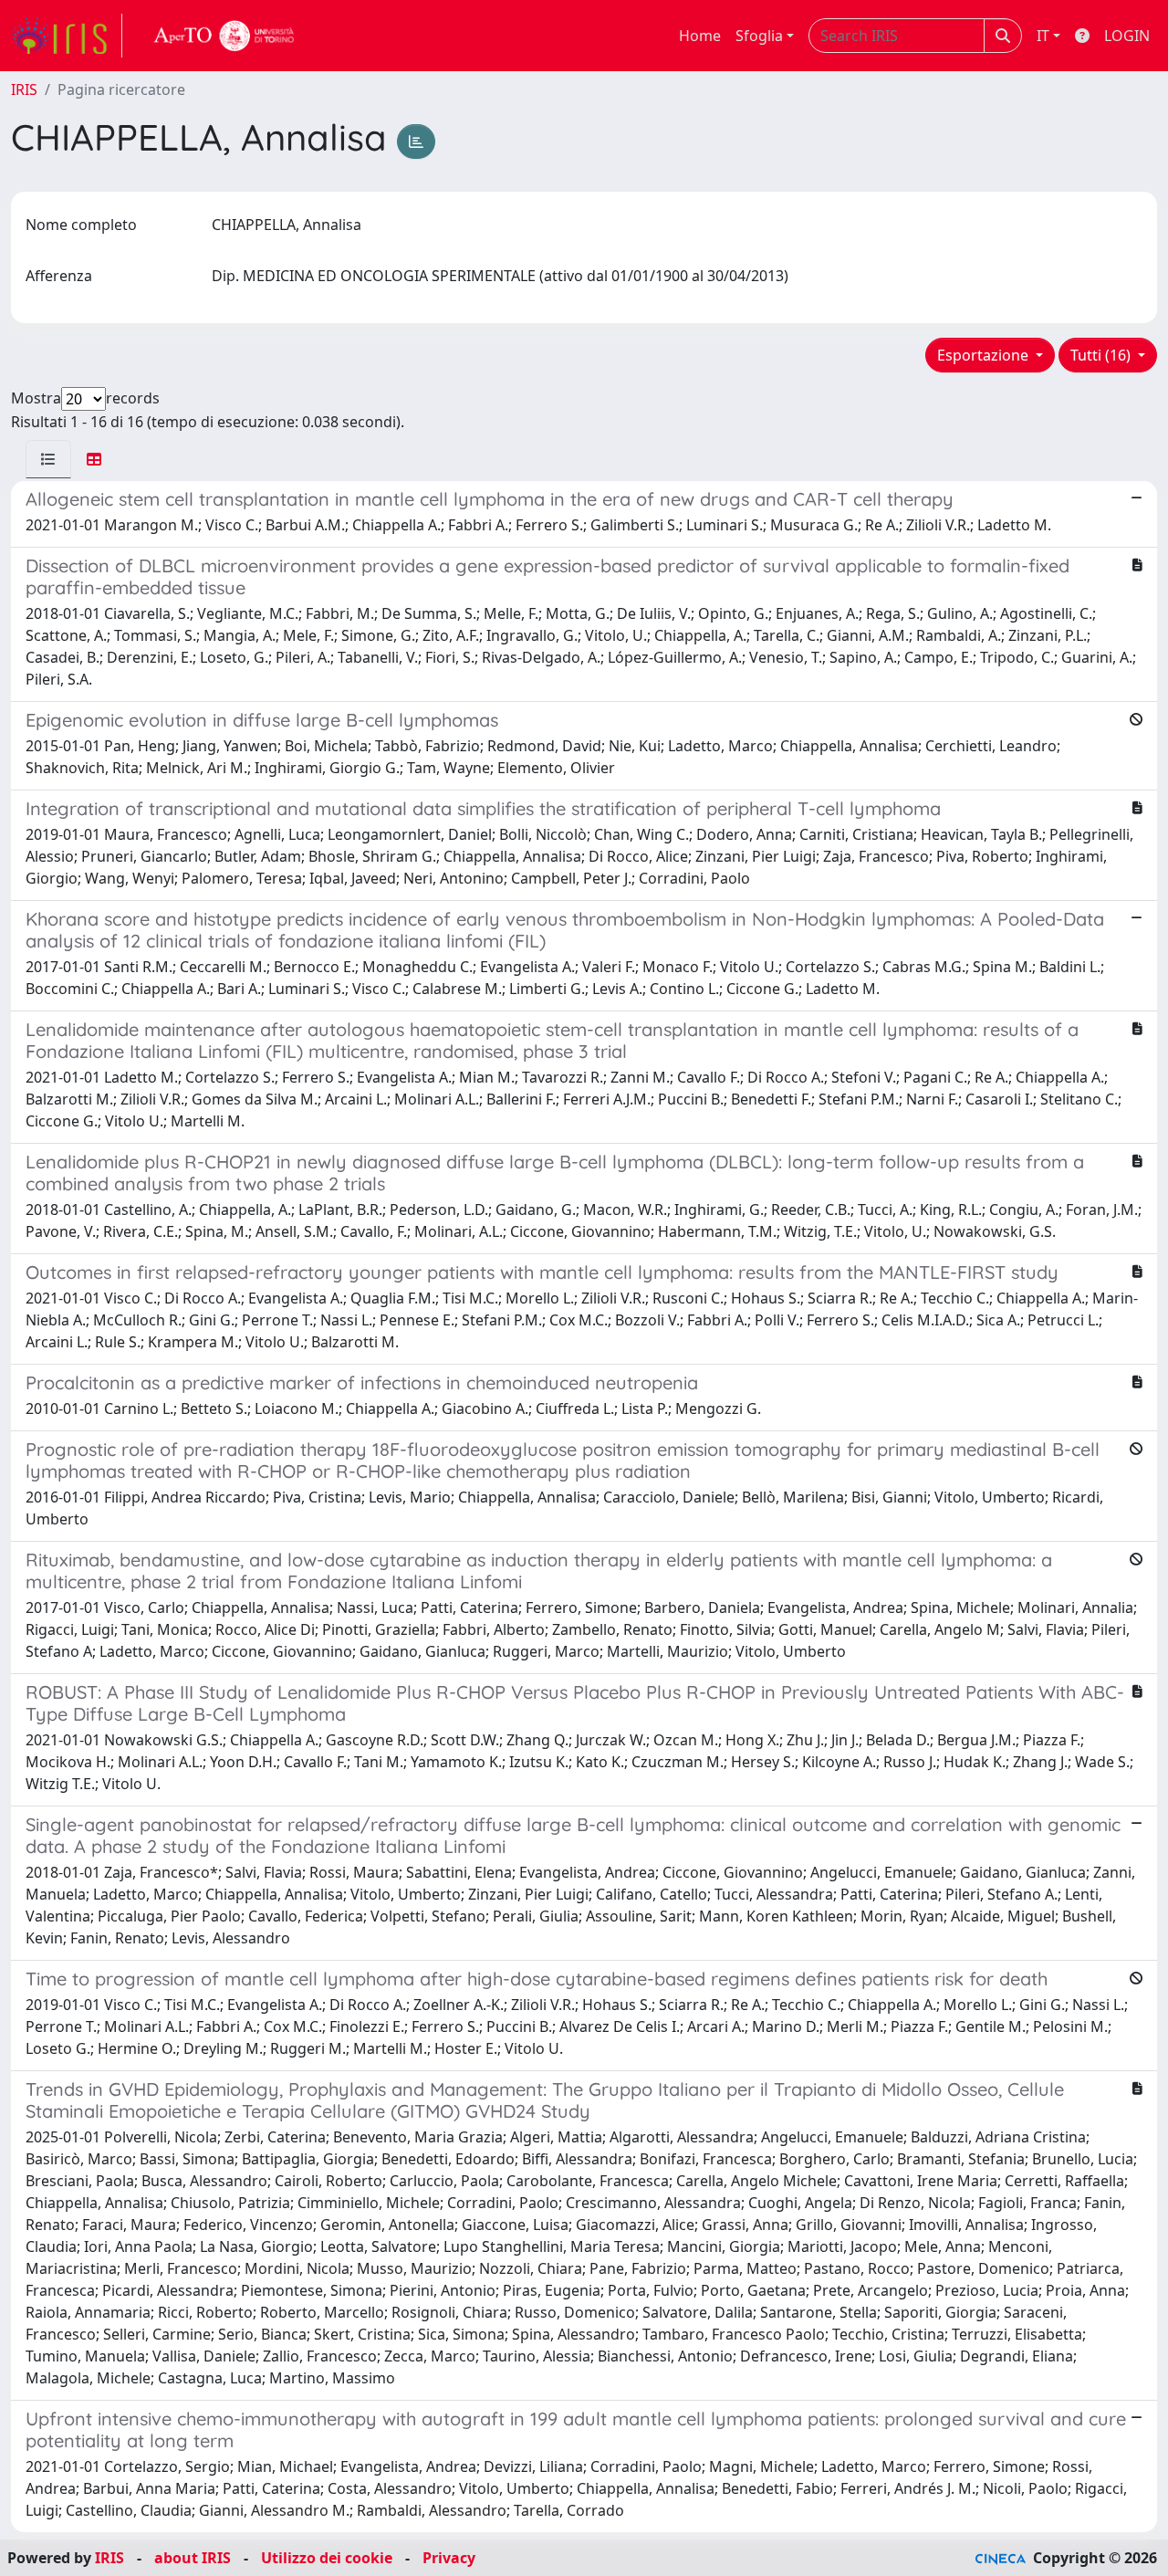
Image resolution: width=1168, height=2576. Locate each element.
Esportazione (985, 355)
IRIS (24, 89)
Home (700, 36)
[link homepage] (67, 36)
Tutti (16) (1102, 355)
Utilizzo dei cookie (327, 2558)
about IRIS (193, 2558)
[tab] (48, 459)
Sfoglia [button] (759, 36)
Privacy (449, 2558)
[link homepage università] (224, 36)
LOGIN (1127, 36)
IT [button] (1043, 36)
